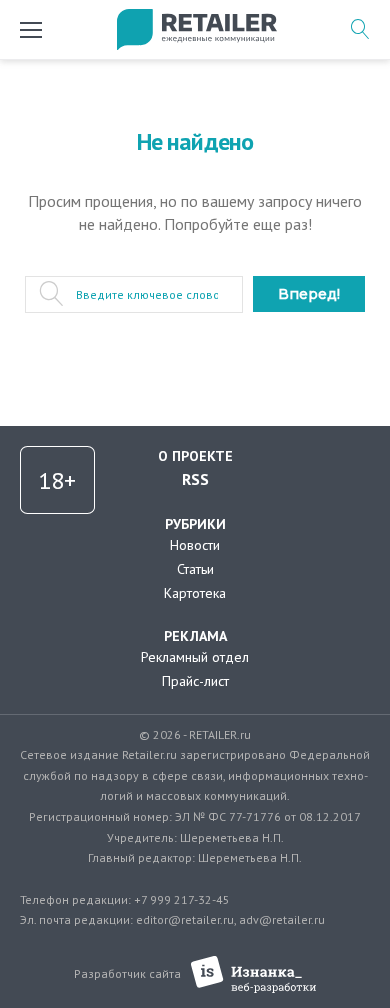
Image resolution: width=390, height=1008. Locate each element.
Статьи (195, 569)
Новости (195, 545)
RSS (195, 479)
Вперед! (309, 294)
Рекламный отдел (195, 657)
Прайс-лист (195, 681)
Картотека (195, 593)
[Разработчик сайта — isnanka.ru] (253, 974)
